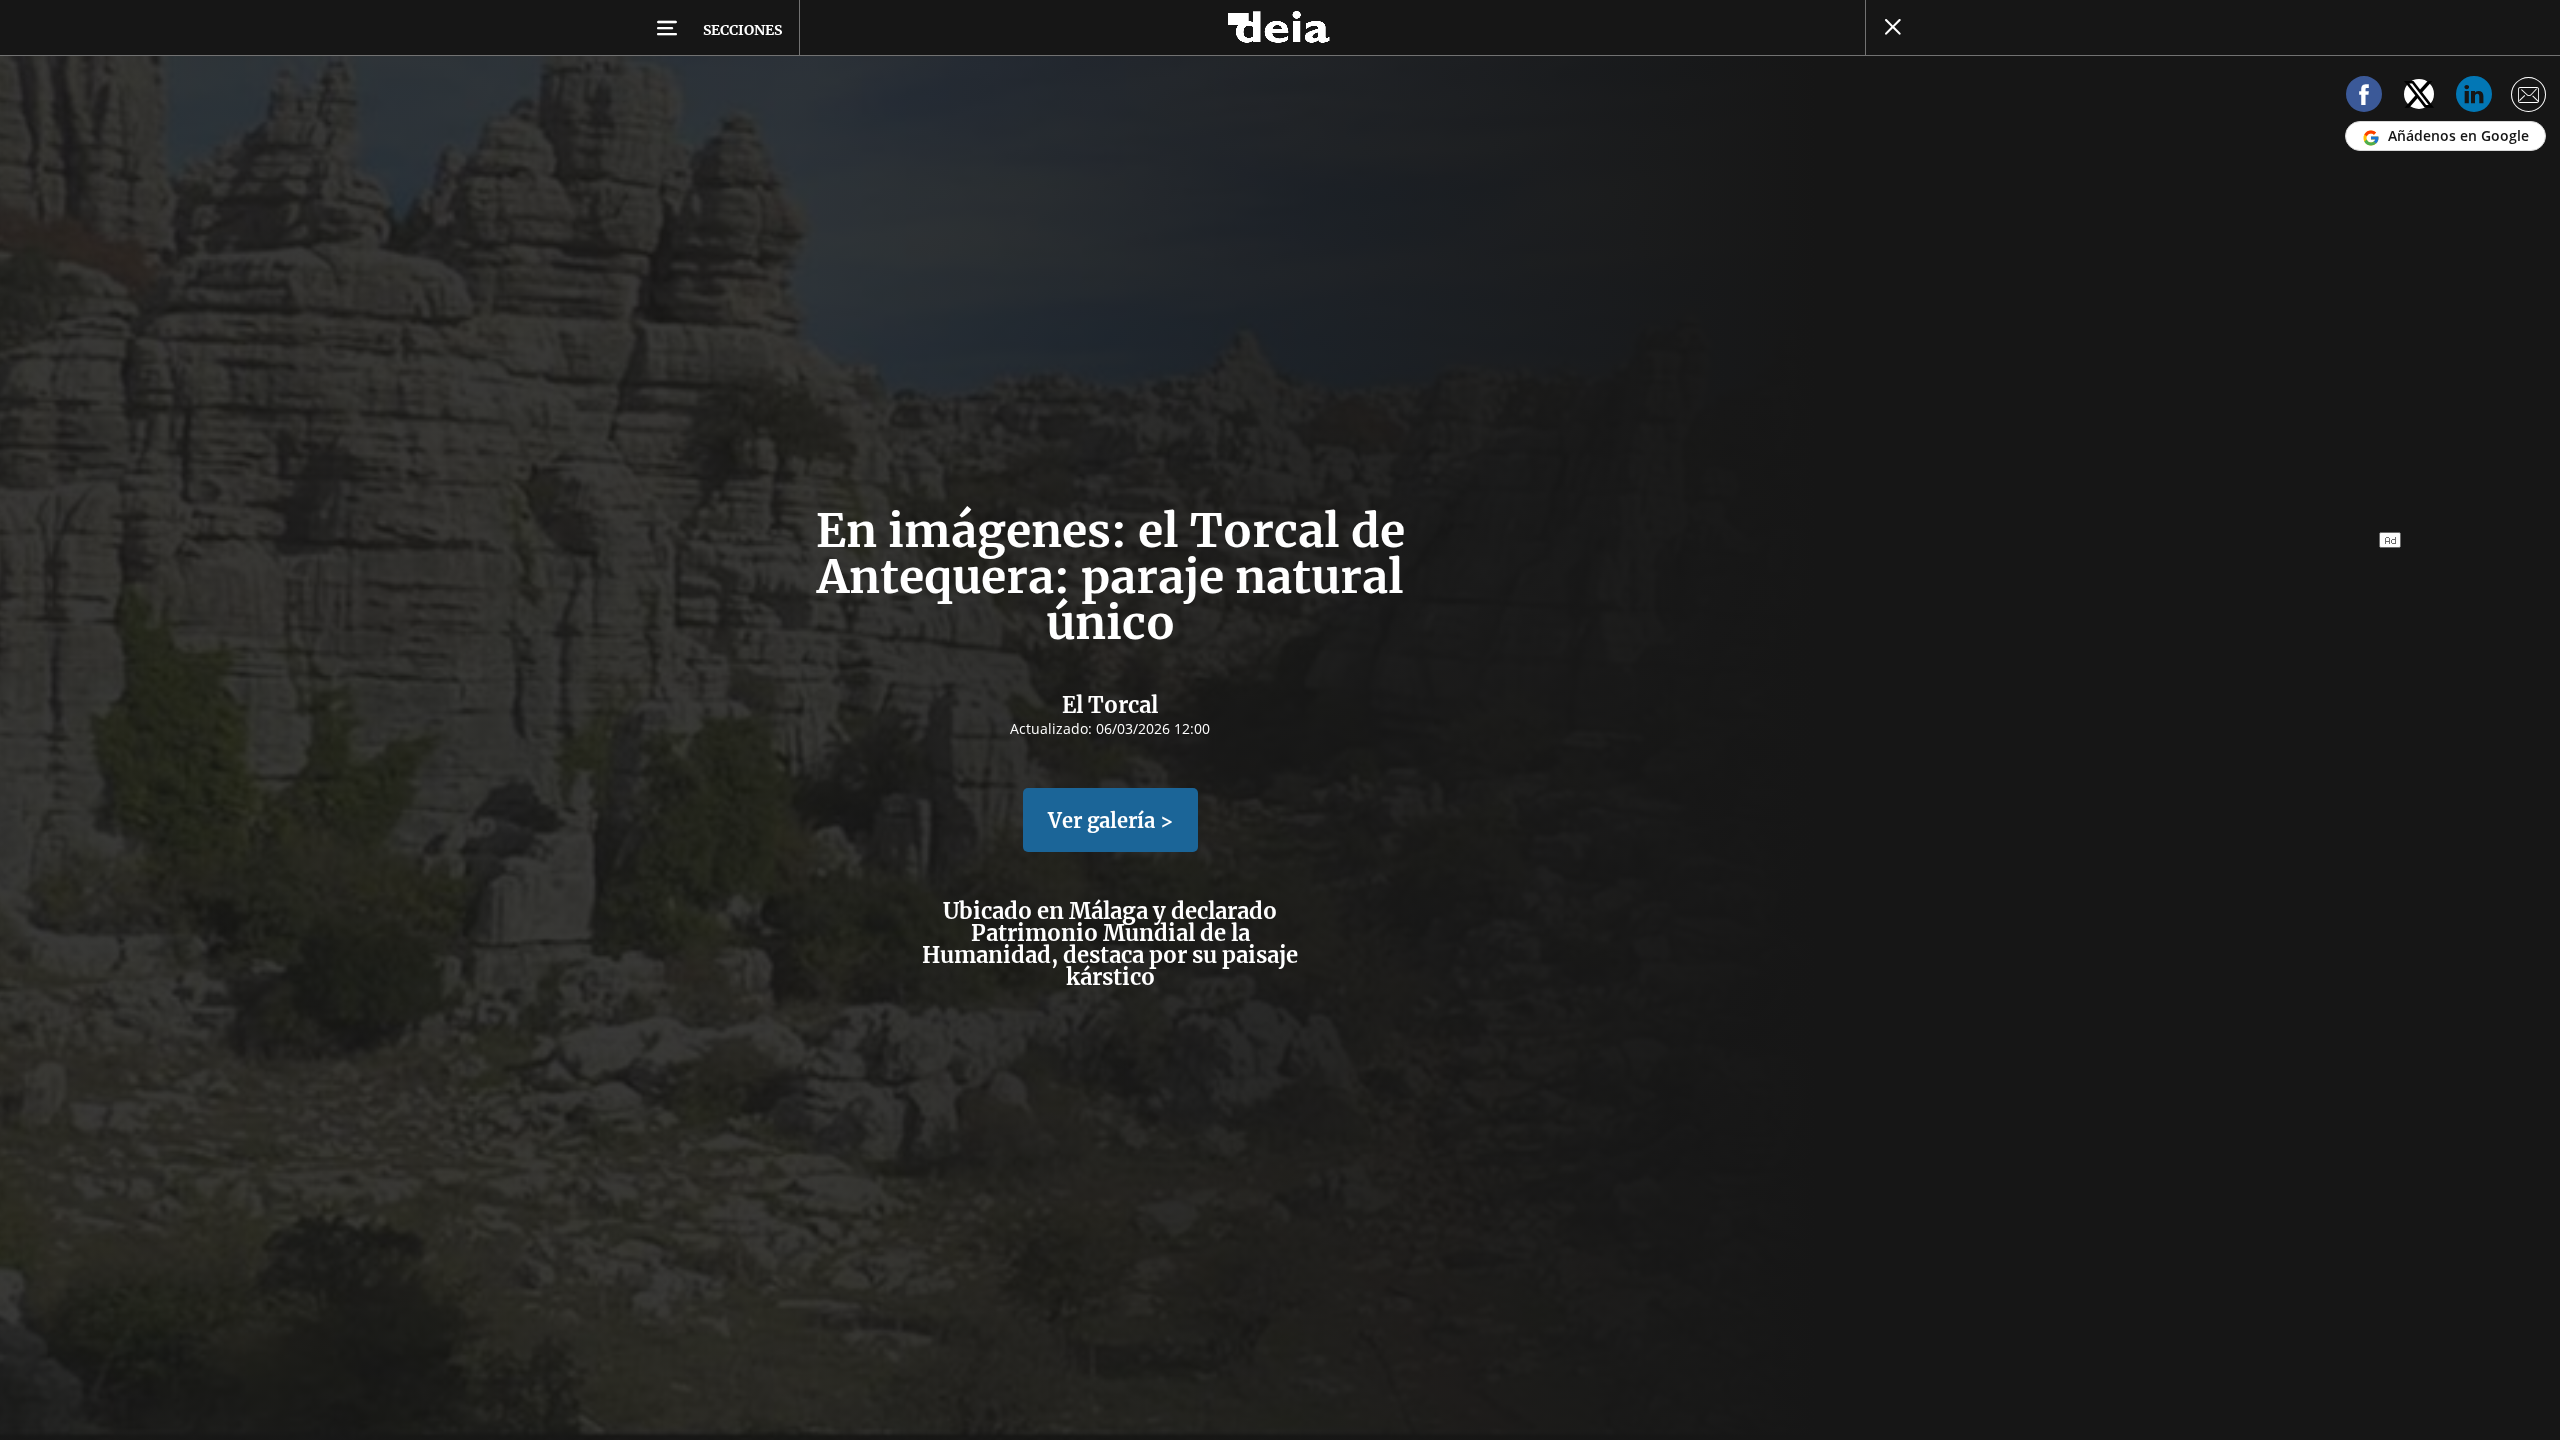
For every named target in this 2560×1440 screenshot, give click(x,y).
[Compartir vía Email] (2529, 97)
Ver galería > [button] (1110, 820)
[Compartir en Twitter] (2419, 97)
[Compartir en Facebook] (2364, 97)
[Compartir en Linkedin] (2474, 97)
